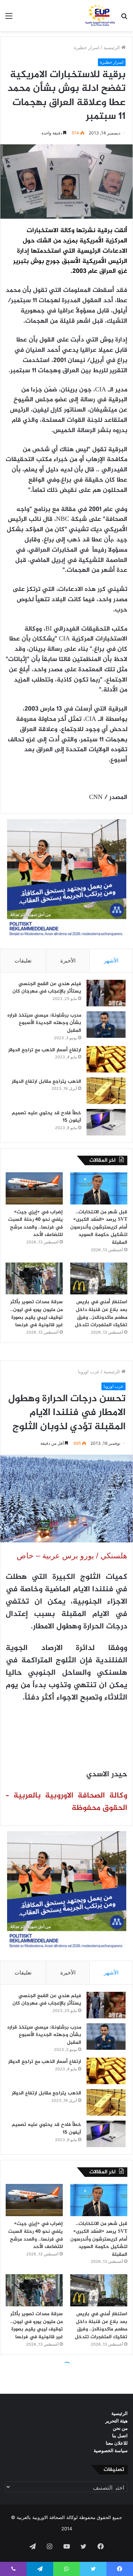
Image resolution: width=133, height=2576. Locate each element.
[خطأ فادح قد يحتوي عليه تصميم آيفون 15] (106, 1122)
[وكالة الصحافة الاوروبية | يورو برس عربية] (99, 16)
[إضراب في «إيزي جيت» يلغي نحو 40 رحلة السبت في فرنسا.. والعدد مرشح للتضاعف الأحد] (34, 1188)
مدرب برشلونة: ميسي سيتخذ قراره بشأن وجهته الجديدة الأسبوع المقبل (44, 1023)
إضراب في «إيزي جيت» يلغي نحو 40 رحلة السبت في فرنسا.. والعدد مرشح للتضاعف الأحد (35, 1224)
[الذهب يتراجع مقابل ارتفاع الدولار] (106, 1091)
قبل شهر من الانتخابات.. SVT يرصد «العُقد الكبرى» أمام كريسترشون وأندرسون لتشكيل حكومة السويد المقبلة (99, 1227)
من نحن (120, 2428)
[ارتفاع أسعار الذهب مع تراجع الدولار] (106, 1059)
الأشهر (111, 961)
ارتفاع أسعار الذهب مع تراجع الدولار (45, 1050)
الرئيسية (112, 47)
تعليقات (23, 961)
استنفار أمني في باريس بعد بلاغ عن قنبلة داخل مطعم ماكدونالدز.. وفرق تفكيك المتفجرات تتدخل (101, 1313)
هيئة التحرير (117, 2421)
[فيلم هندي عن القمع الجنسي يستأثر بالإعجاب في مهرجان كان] (106, 993)
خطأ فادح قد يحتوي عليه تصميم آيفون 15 (46, 1117)
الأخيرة (68, 961)
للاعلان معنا (117, 2443)
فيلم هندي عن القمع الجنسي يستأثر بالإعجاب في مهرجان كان (47, 988)
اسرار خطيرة (87, 47)
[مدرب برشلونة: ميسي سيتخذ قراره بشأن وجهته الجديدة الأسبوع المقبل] (106, 1025)
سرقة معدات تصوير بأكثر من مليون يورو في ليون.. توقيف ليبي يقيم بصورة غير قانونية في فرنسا (37, 1313)
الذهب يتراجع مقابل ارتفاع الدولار (46, 1082)
